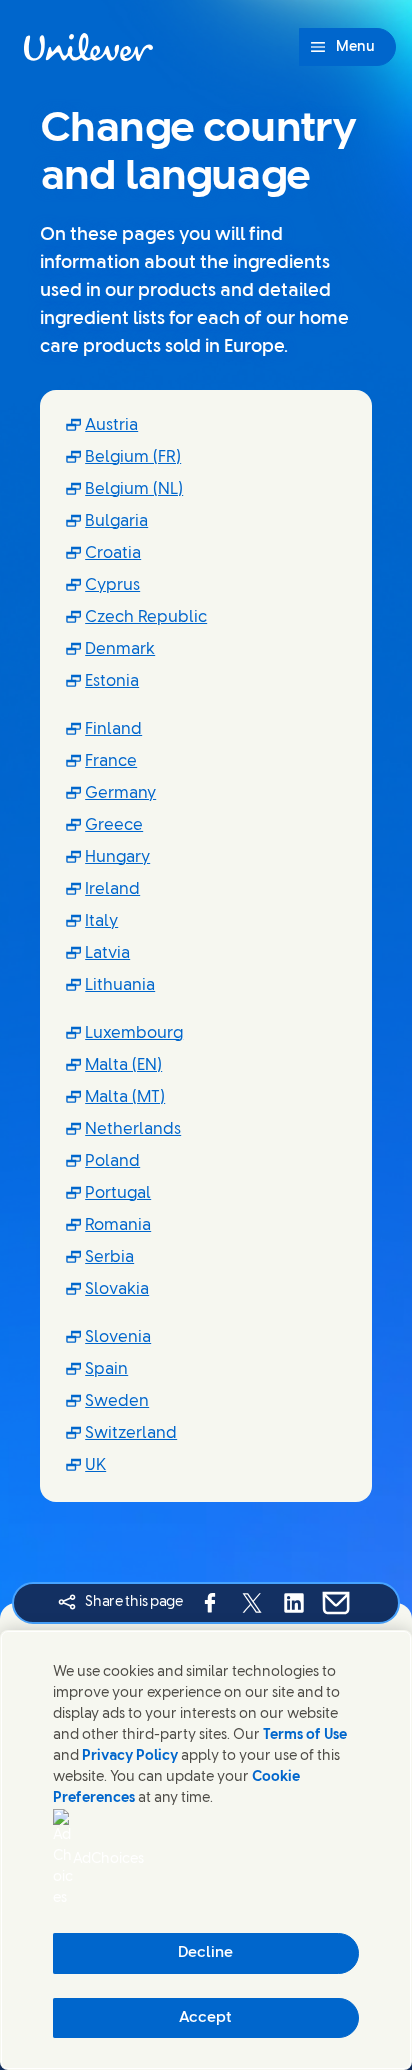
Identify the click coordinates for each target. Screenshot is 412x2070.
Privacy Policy (130, 1756)
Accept (205, 2018)
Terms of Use (305, 1735)
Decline (205, 1953)
